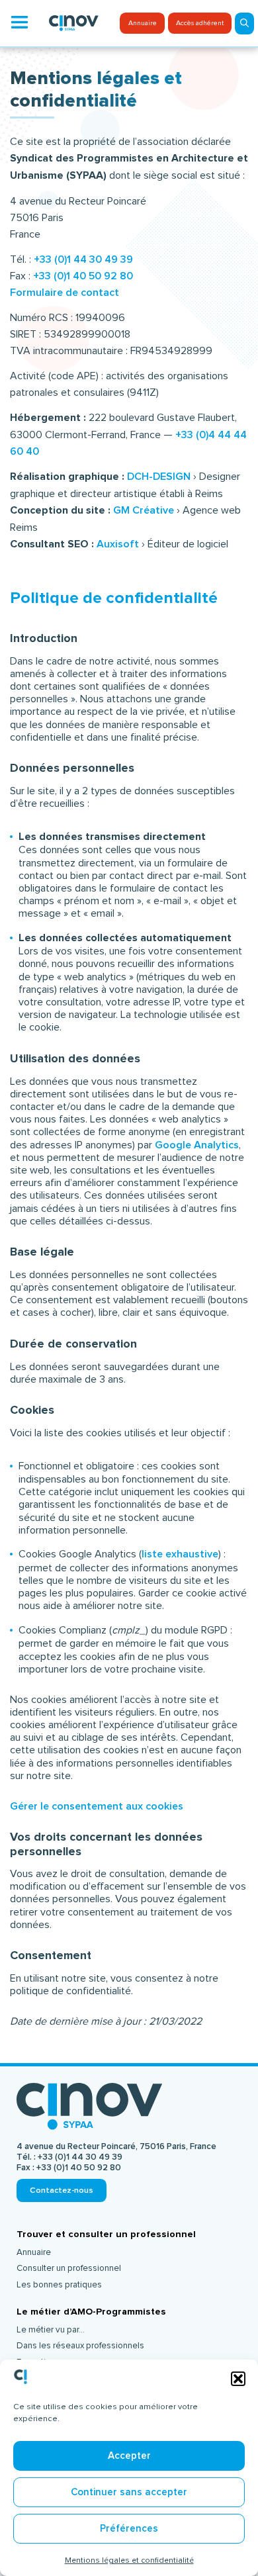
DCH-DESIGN (157, 477)
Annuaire (143, 23)
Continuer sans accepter (129, 2492)
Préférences (129, 2529)
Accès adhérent (200, 23)
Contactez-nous (62, 2190)
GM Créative (144, 510)
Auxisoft (118, 544)
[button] (238, 2379)
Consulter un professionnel (69, 2268)
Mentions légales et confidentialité (129, 2560)
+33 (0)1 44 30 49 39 (83, 259)
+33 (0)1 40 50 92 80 (83, 276)
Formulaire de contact (64, 293)
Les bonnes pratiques (59, 2285)
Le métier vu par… (51, 2330)
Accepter (129, 2456)
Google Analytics (197, 1145)
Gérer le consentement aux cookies (97, 1806)
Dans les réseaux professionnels (80, 2346)
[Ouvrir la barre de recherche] (244, 23)
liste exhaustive (180, 1554)
